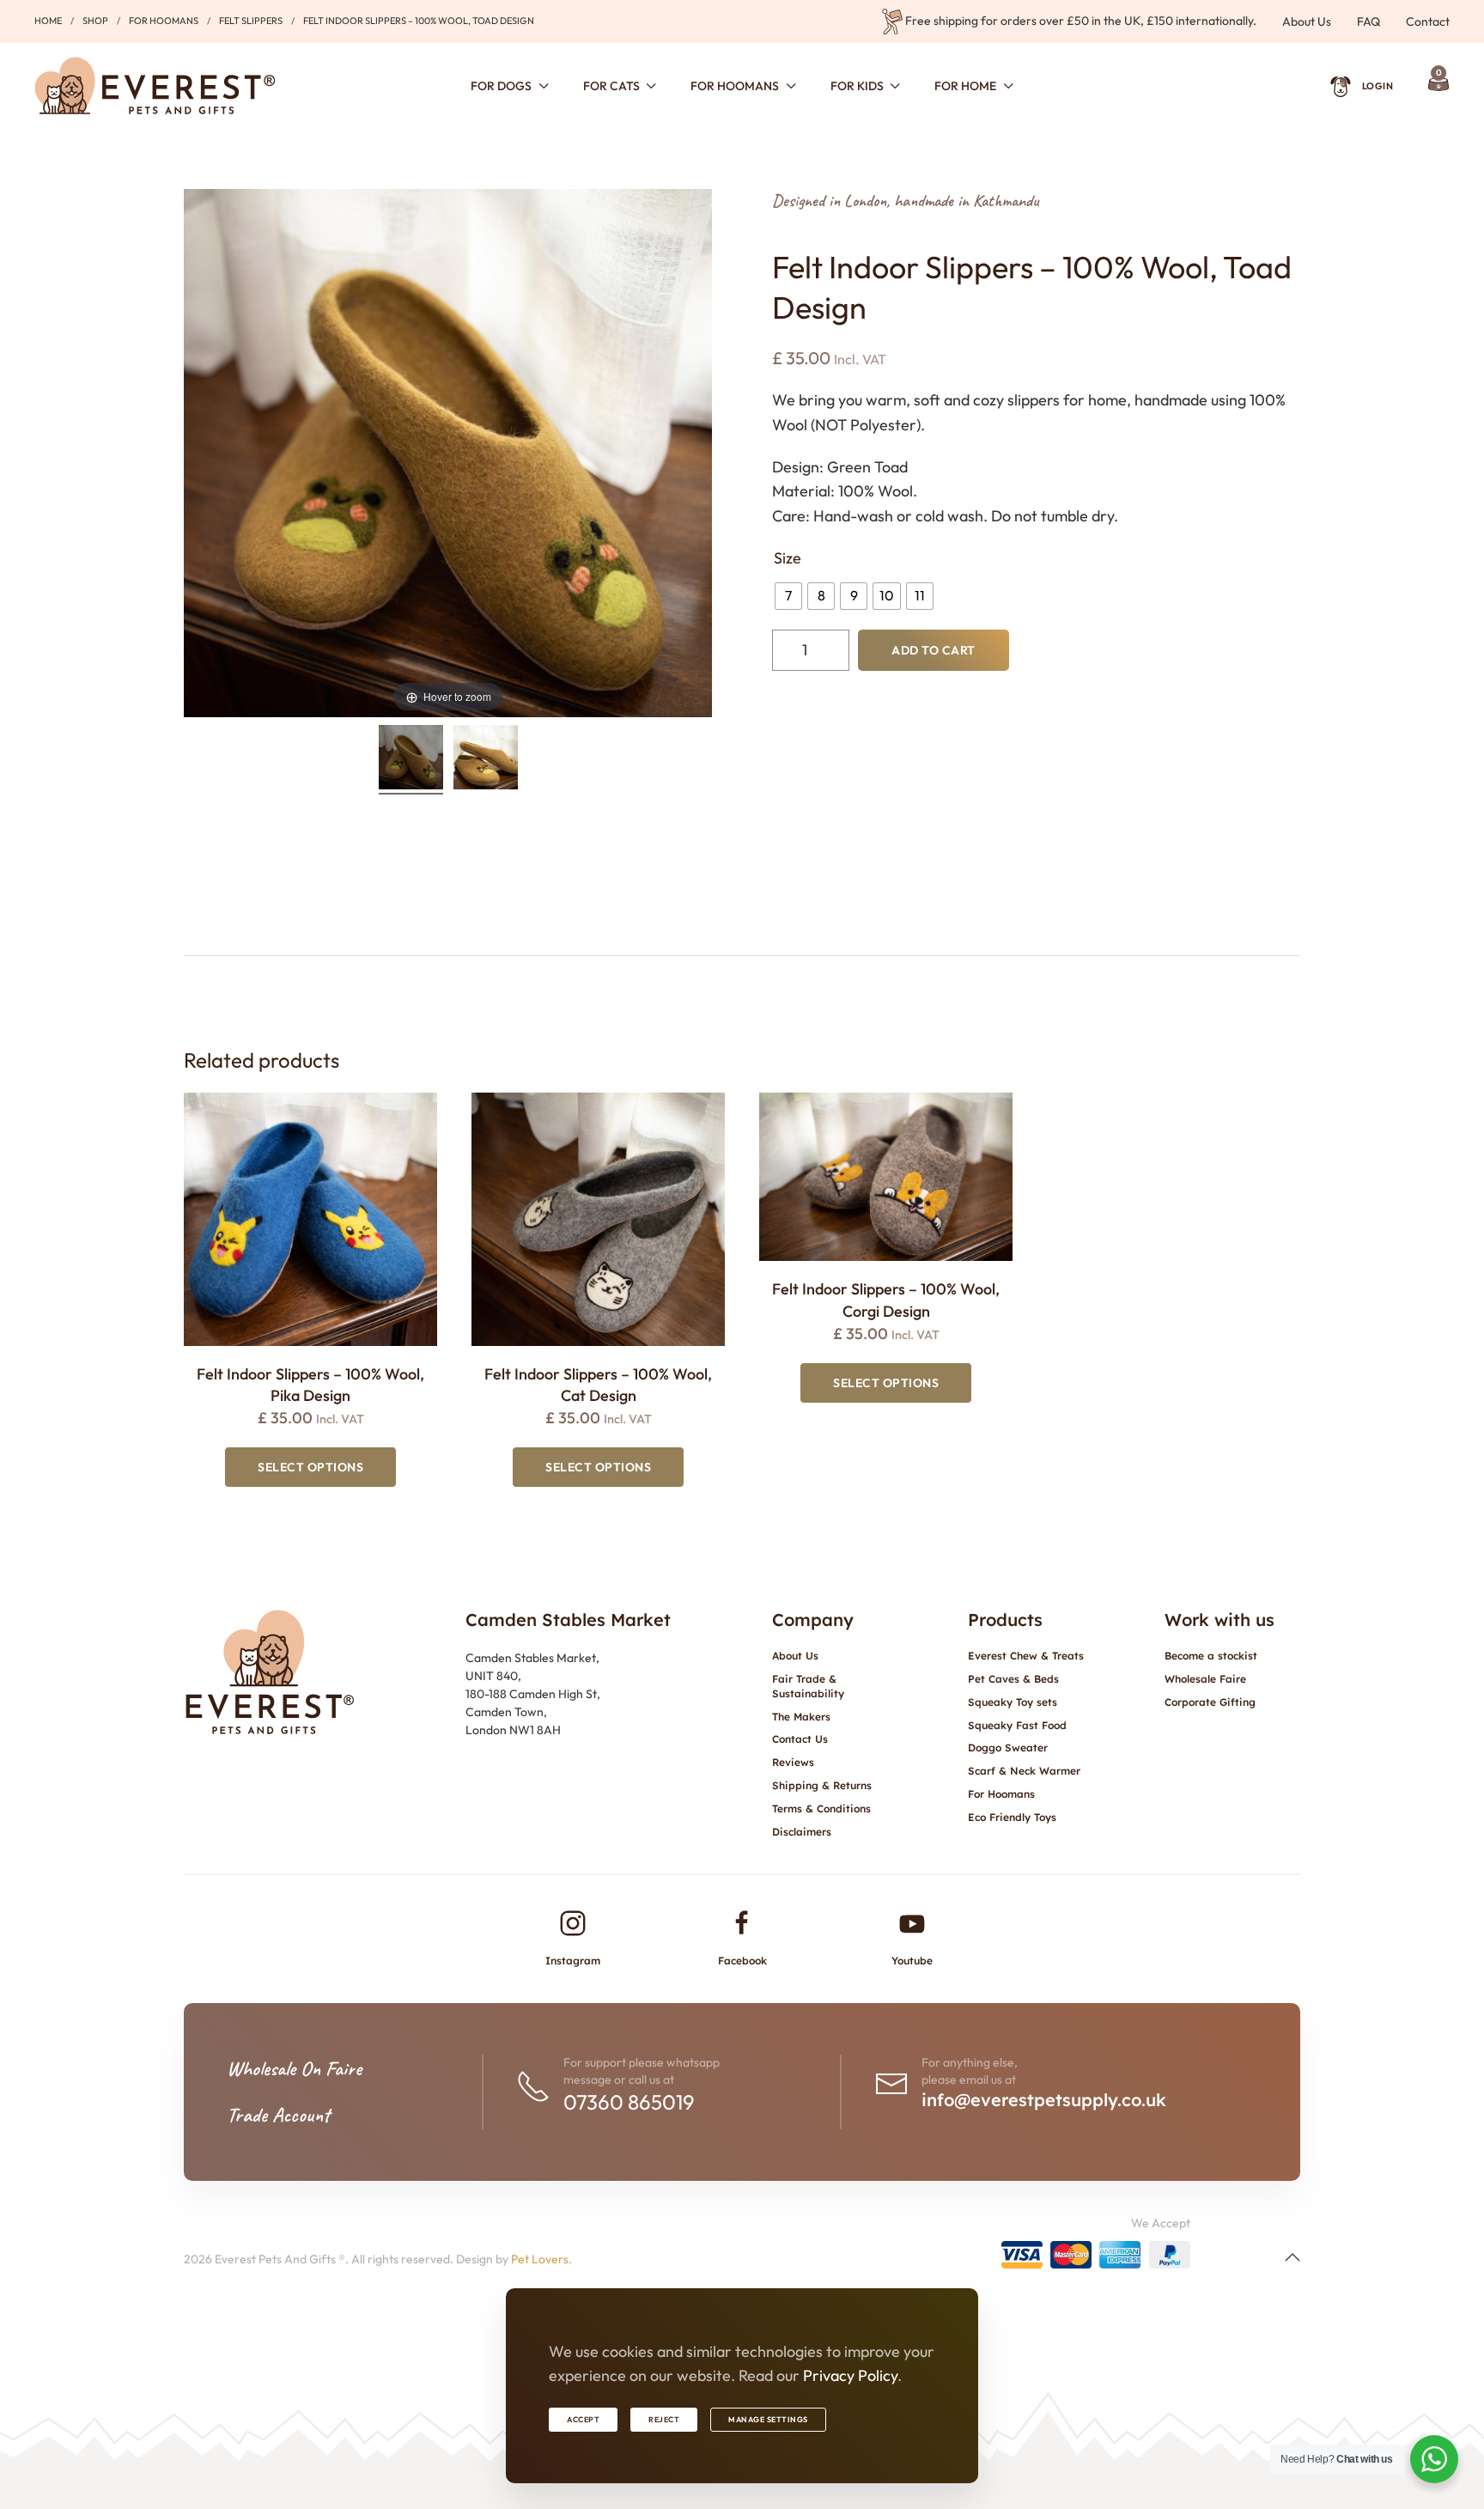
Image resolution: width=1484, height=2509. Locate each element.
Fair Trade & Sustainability (808, 1686)
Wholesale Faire (1205, 1679)
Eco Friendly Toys (1012, 1817)
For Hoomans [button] (735, 86)
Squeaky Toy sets (1013, 1702)
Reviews (793, 1762)
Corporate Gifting (1210, 1702)
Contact (1428, 21)
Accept (583, 2419)
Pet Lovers (540, 2259)
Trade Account (278, 2115)
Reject (664, 2419)
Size (788, 558)
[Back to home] (155, 86)
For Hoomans (1001, 1794)
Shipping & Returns (822, 1785)
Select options (310, 1467)
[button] (1292, 2257)
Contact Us (800, 1739)
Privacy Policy (850, 2375)
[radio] (788, 596)
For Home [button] (965, 86)
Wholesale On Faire (294, 2068)
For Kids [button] (857, 86)
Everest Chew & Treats (1026, 1656)
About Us (1307, 21)
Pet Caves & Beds (1013, 1679)
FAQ (1368, 21)
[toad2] (486, 760)
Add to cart (934, 650)
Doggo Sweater (1008, 1748)
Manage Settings (768, 2419)
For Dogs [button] (501, 86)
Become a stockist (1211, 1656)
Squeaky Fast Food (1017, 1725)
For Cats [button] (611, 86)
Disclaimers (802, 1832)
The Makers (801, 1717)
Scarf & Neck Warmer (1024, 1771)
